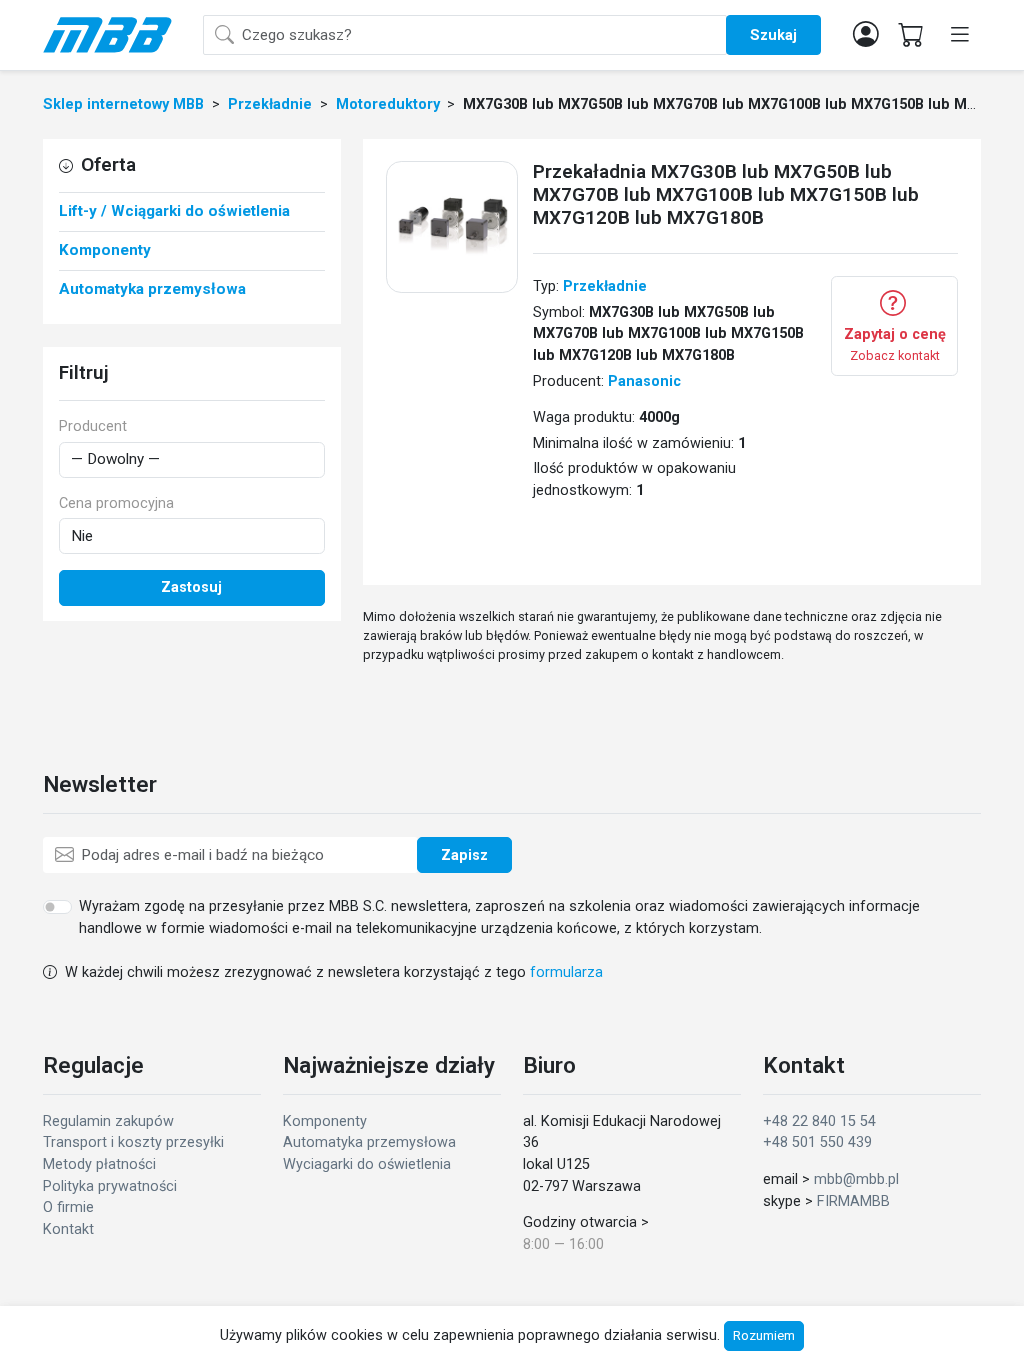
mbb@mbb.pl (856, 1179)
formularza (566, 972)
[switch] (57, 907)
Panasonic (644, 381)
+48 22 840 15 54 (819, 1121)
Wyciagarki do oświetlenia (367, 1164)
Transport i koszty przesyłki (133, 1142)
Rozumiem (764, 1335)
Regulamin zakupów (108, 1121)
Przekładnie (605, 286)
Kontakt (68, 1229)
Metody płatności (99, 1164)
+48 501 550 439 (817, 1142)
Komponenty (325, 1121)
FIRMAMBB (853, 1201)
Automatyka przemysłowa (369, 1142)
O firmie (68, 1207)
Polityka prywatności (110, 1186)
